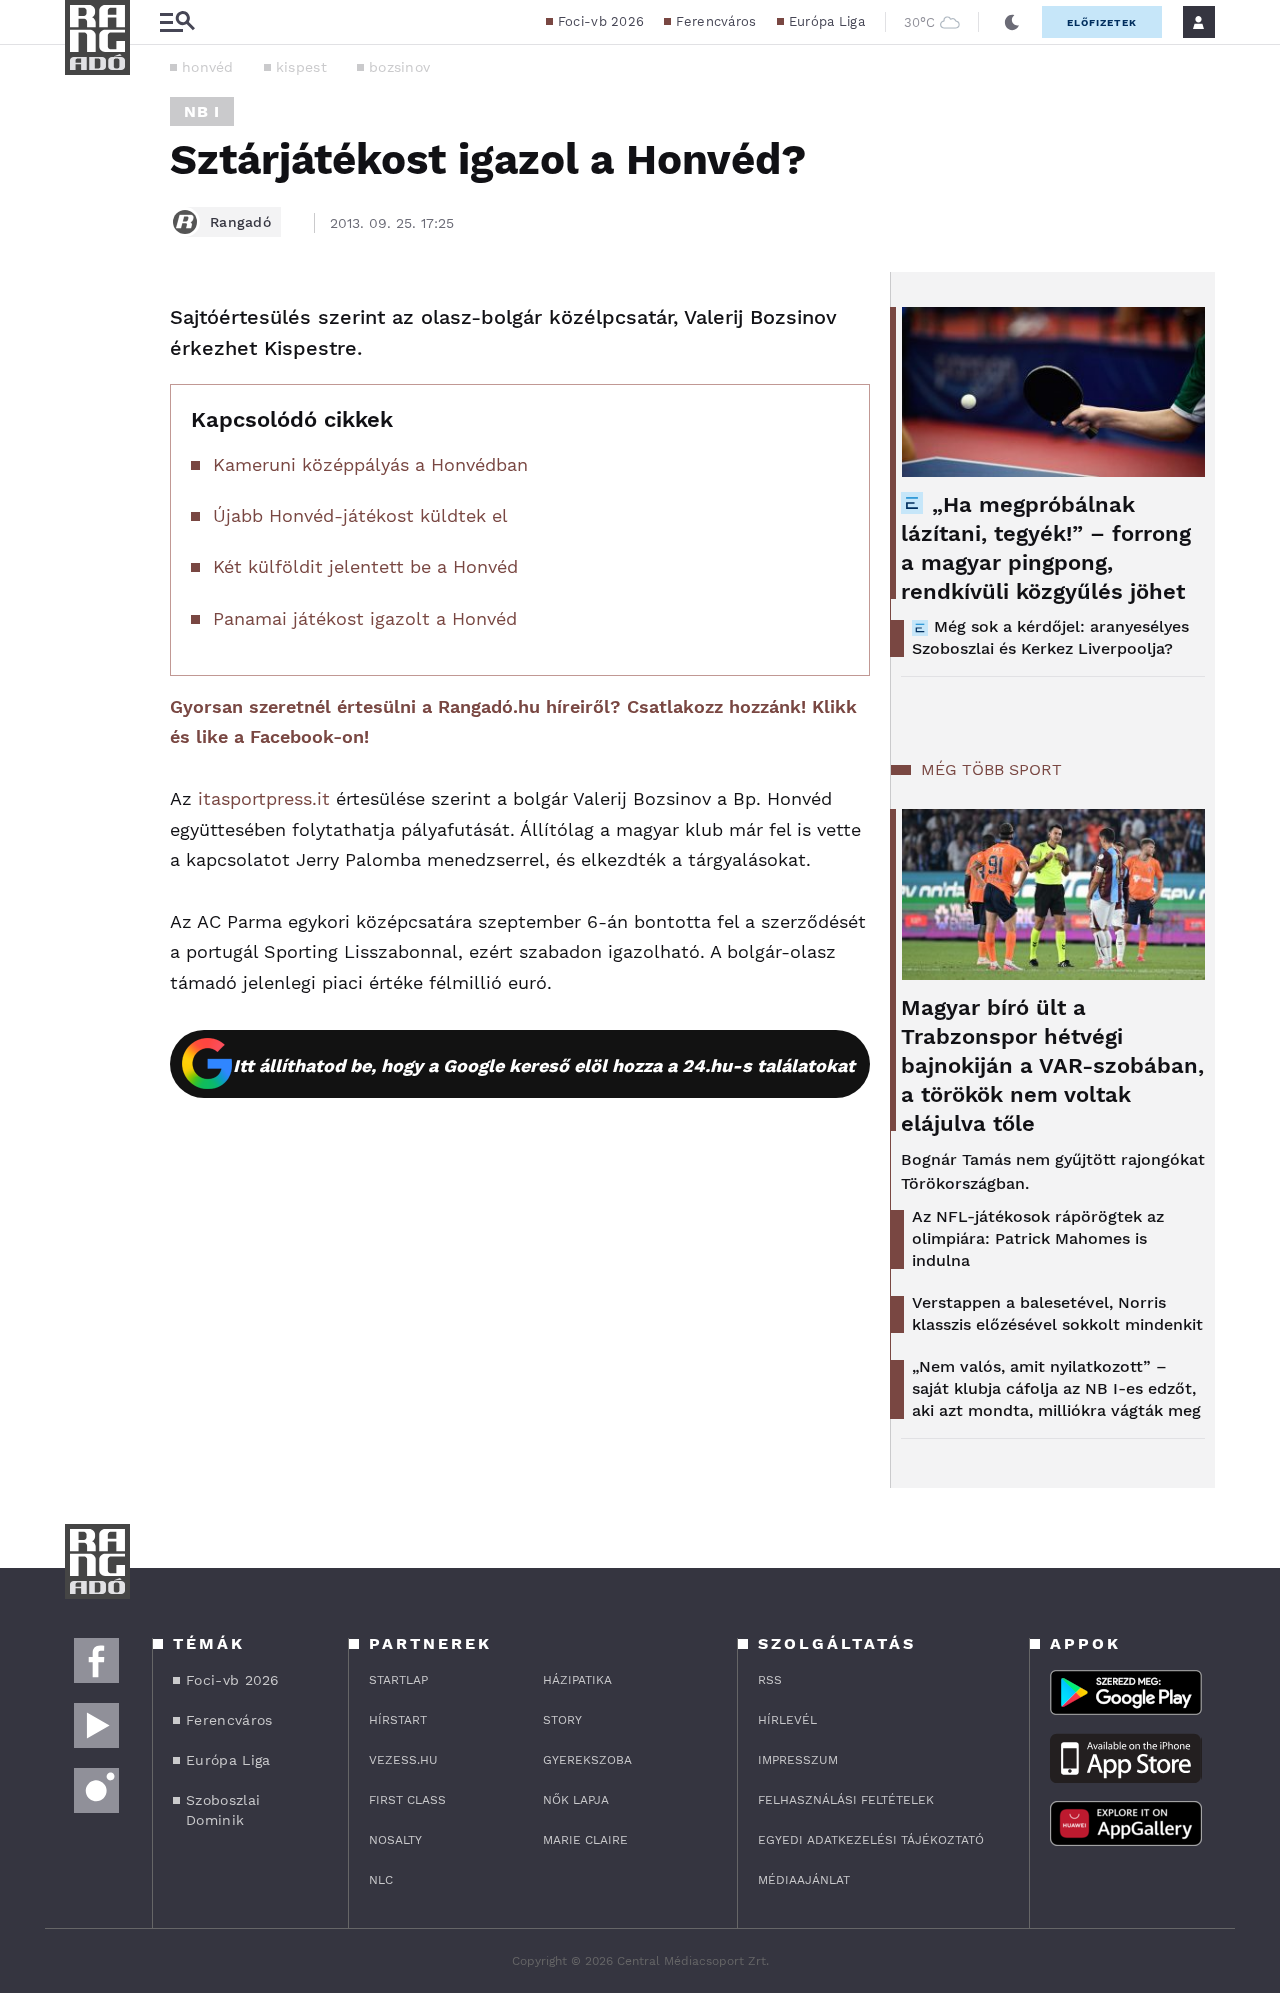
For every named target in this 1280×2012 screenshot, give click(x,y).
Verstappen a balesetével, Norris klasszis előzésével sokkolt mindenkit (1057, 1313)
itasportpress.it (264, 798)
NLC (381, 1880)
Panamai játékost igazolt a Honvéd (365, 618)
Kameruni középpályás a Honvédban (370, 464)
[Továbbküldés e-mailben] (87, 378)
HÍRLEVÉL (787, 1720)
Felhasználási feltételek (846, 1800)
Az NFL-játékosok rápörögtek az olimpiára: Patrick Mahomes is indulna (1038, 1238)
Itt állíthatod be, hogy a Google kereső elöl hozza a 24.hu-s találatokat (544, 1065)
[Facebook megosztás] (87, 324)
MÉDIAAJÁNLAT (804, 1880)
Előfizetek (1102, 22)
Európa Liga (827, 21)
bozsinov (399, 67)
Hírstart (398, 1720)
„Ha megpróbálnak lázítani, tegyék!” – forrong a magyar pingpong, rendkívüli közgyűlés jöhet (1046, 548)
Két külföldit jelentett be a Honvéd (365, 566)
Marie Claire (585, 1840)
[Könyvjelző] (87, 437)
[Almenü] (177, 22)
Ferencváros (716, 21)
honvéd (208, 67)
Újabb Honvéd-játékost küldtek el (360, 515)
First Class (407, 1800)
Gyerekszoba (587, 1760)
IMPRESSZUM (798, 1760)
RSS (770, 1680)
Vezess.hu (403, 1760)
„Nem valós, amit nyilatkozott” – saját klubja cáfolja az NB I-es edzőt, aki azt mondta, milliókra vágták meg (1056, 1388)
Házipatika (577, 1680)
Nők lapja (576, 1800)
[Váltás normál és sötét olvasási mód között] (1012, 22)
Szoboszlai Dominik (223, 1810)
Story (562, 1720)
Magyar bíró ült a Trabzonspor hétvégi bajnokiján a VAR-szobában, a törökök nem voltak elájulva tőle (1052, 1065)
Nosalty (395, 1840)
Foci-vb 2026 (601, 21)
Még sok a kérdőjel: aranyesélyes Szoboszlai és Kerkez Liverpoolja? (1050, 637)
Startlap (398, 1680)
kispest (301, 67)
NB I (202, 111)
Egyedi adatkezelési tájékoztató (871, 1840)
